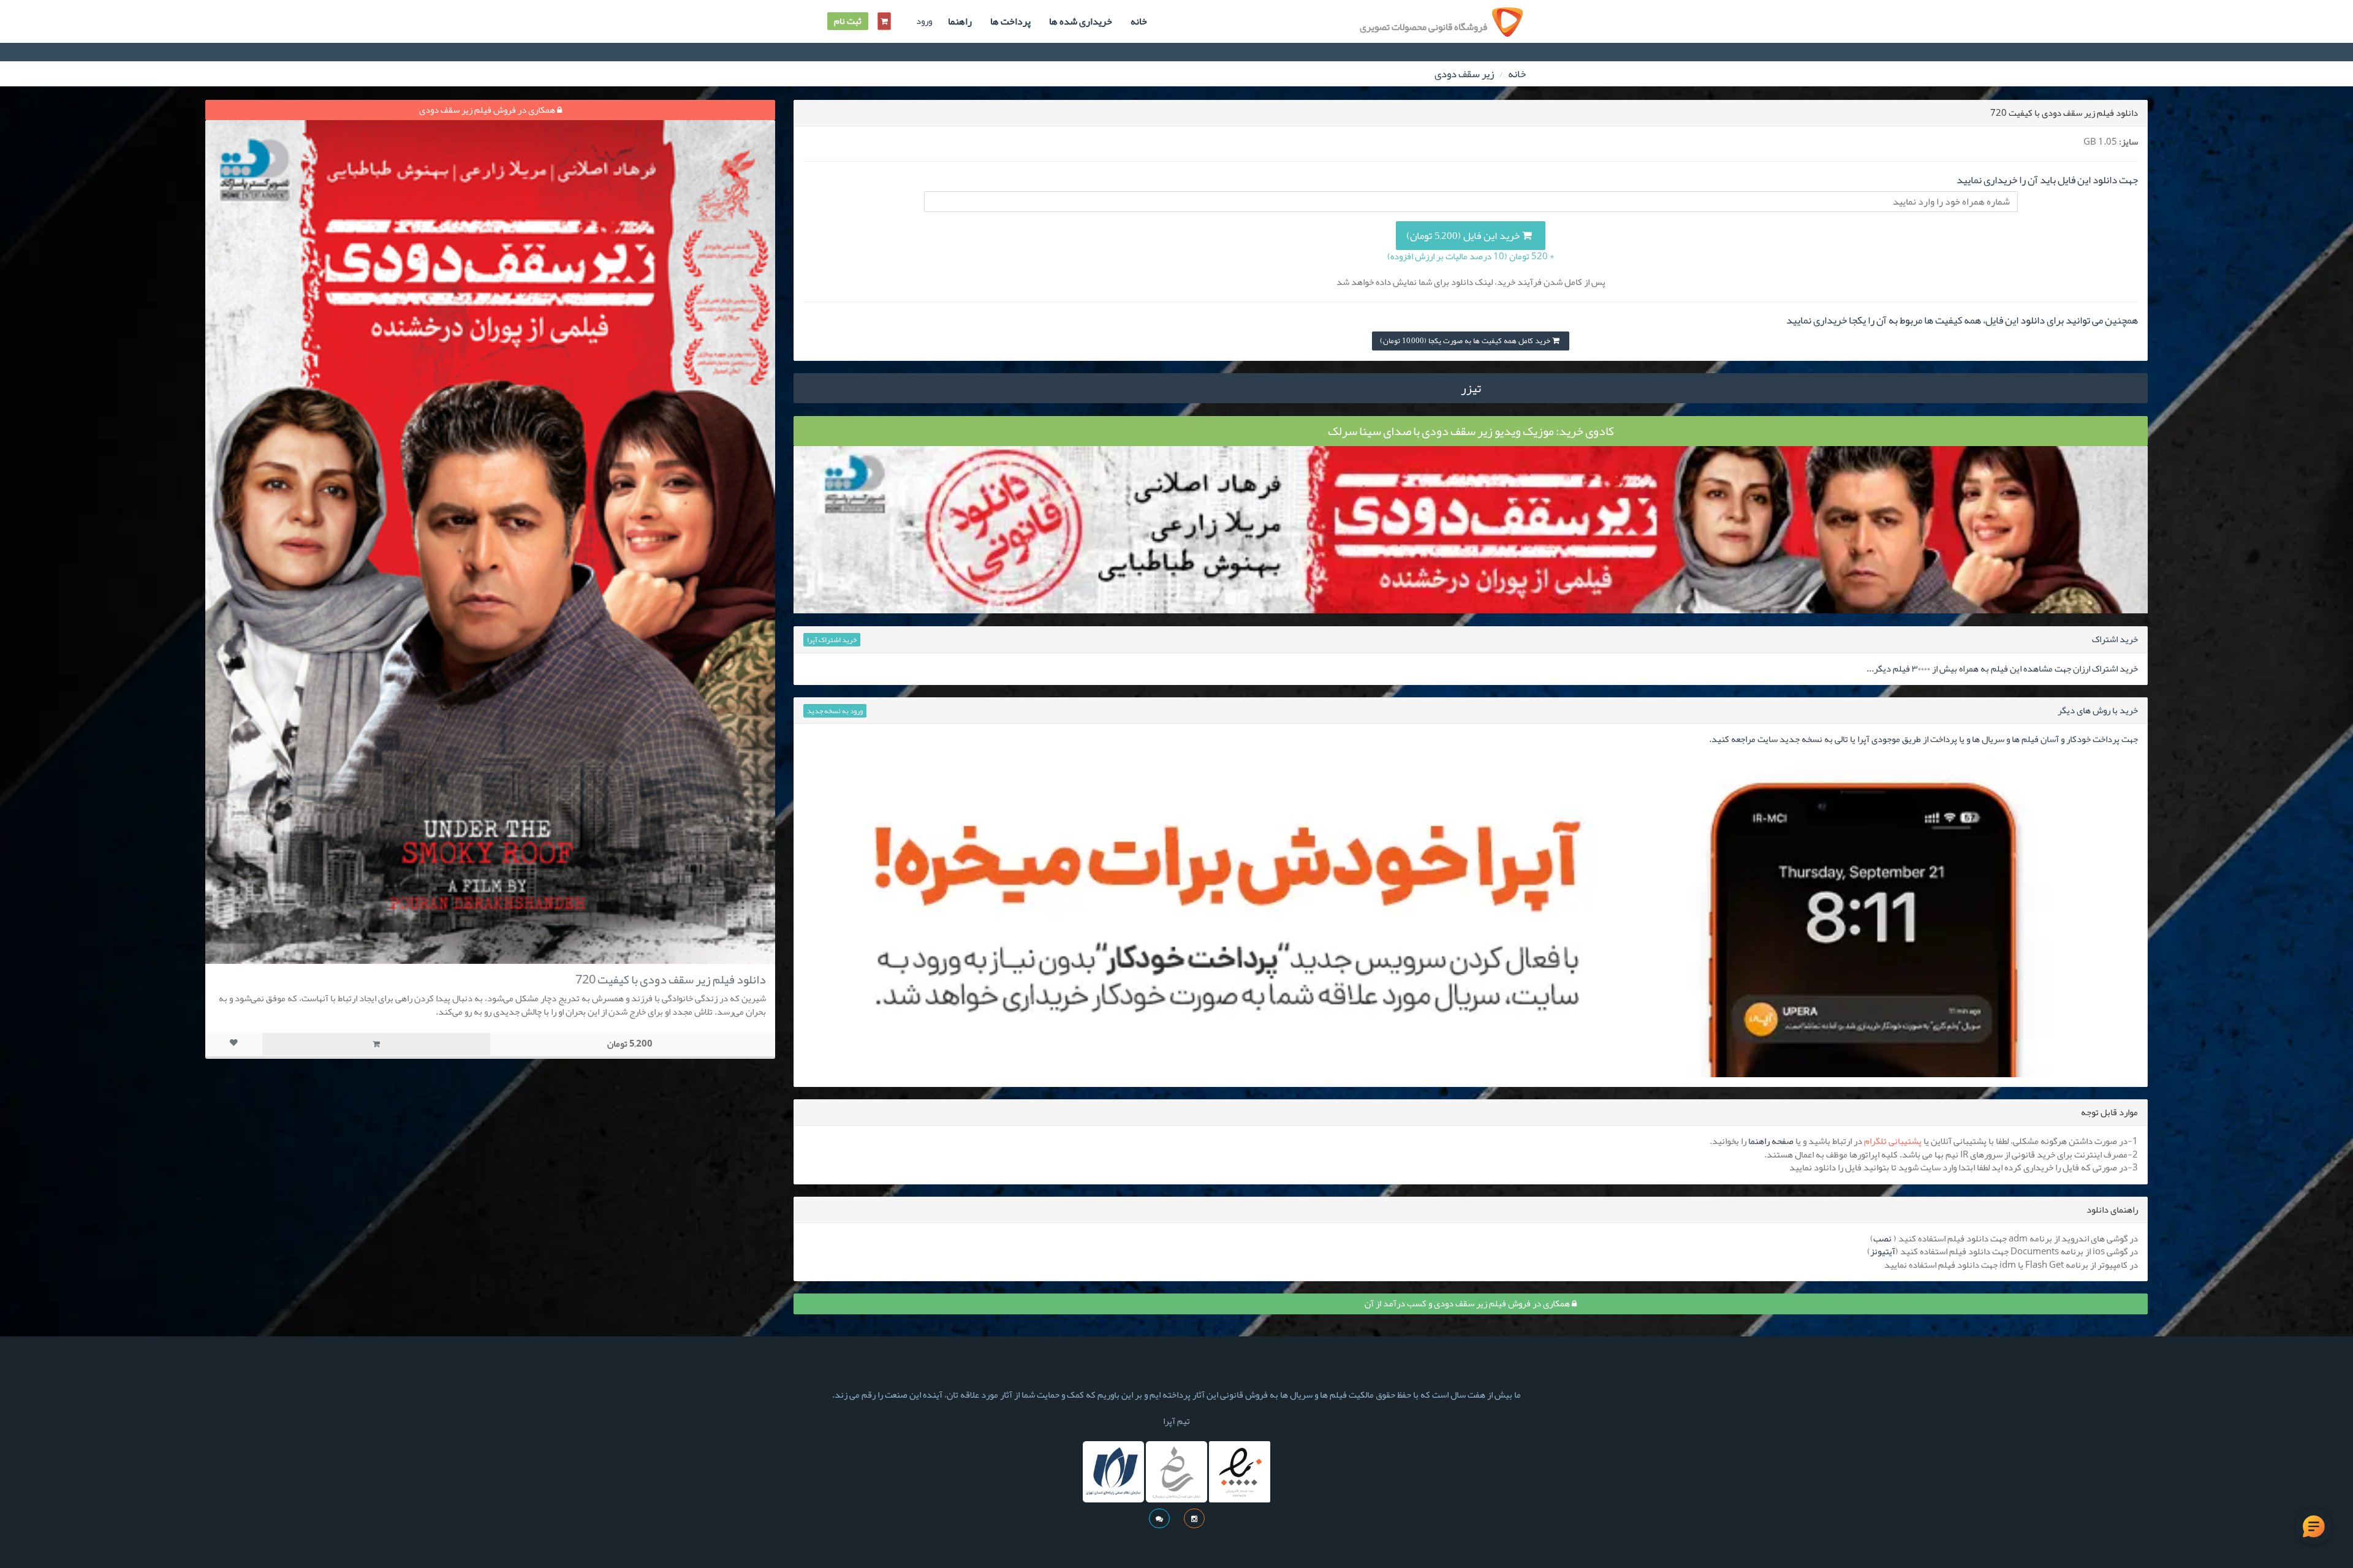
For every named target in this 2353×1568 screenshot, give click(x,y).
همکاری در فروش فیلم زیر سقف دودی (488, 110)
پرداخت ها (1010, 21)
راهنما (960, 21)
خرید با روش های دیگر (2098, 710)
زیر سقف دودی (1464, 74)
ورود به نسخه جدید (835, 711)
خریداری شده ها (1081, 21)
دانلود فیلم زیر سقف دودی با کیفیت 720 (671, 979)
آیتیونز (1883, 1251)
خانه (1139, 21)
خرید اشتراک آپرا (832, 640)
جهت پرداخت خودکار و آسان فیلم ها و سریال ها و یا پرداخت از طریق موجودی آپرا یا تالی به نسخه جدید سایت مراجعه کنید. (1923, 739)
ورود (924, 21)
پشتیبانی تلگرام (1893, 1141)
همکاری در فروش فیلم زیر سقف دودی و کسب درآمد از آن (1468, 1303)
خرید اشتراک (2115, 639)
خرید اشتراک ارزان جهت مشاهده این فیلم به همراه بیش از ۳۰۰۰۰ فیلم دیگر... (2002, 668)
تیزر (1471, 388)
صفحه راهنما (1771, 1141)
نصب (1882, 1238)
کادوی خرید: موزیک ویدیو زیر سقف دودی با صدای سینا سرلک (1471, 431)
